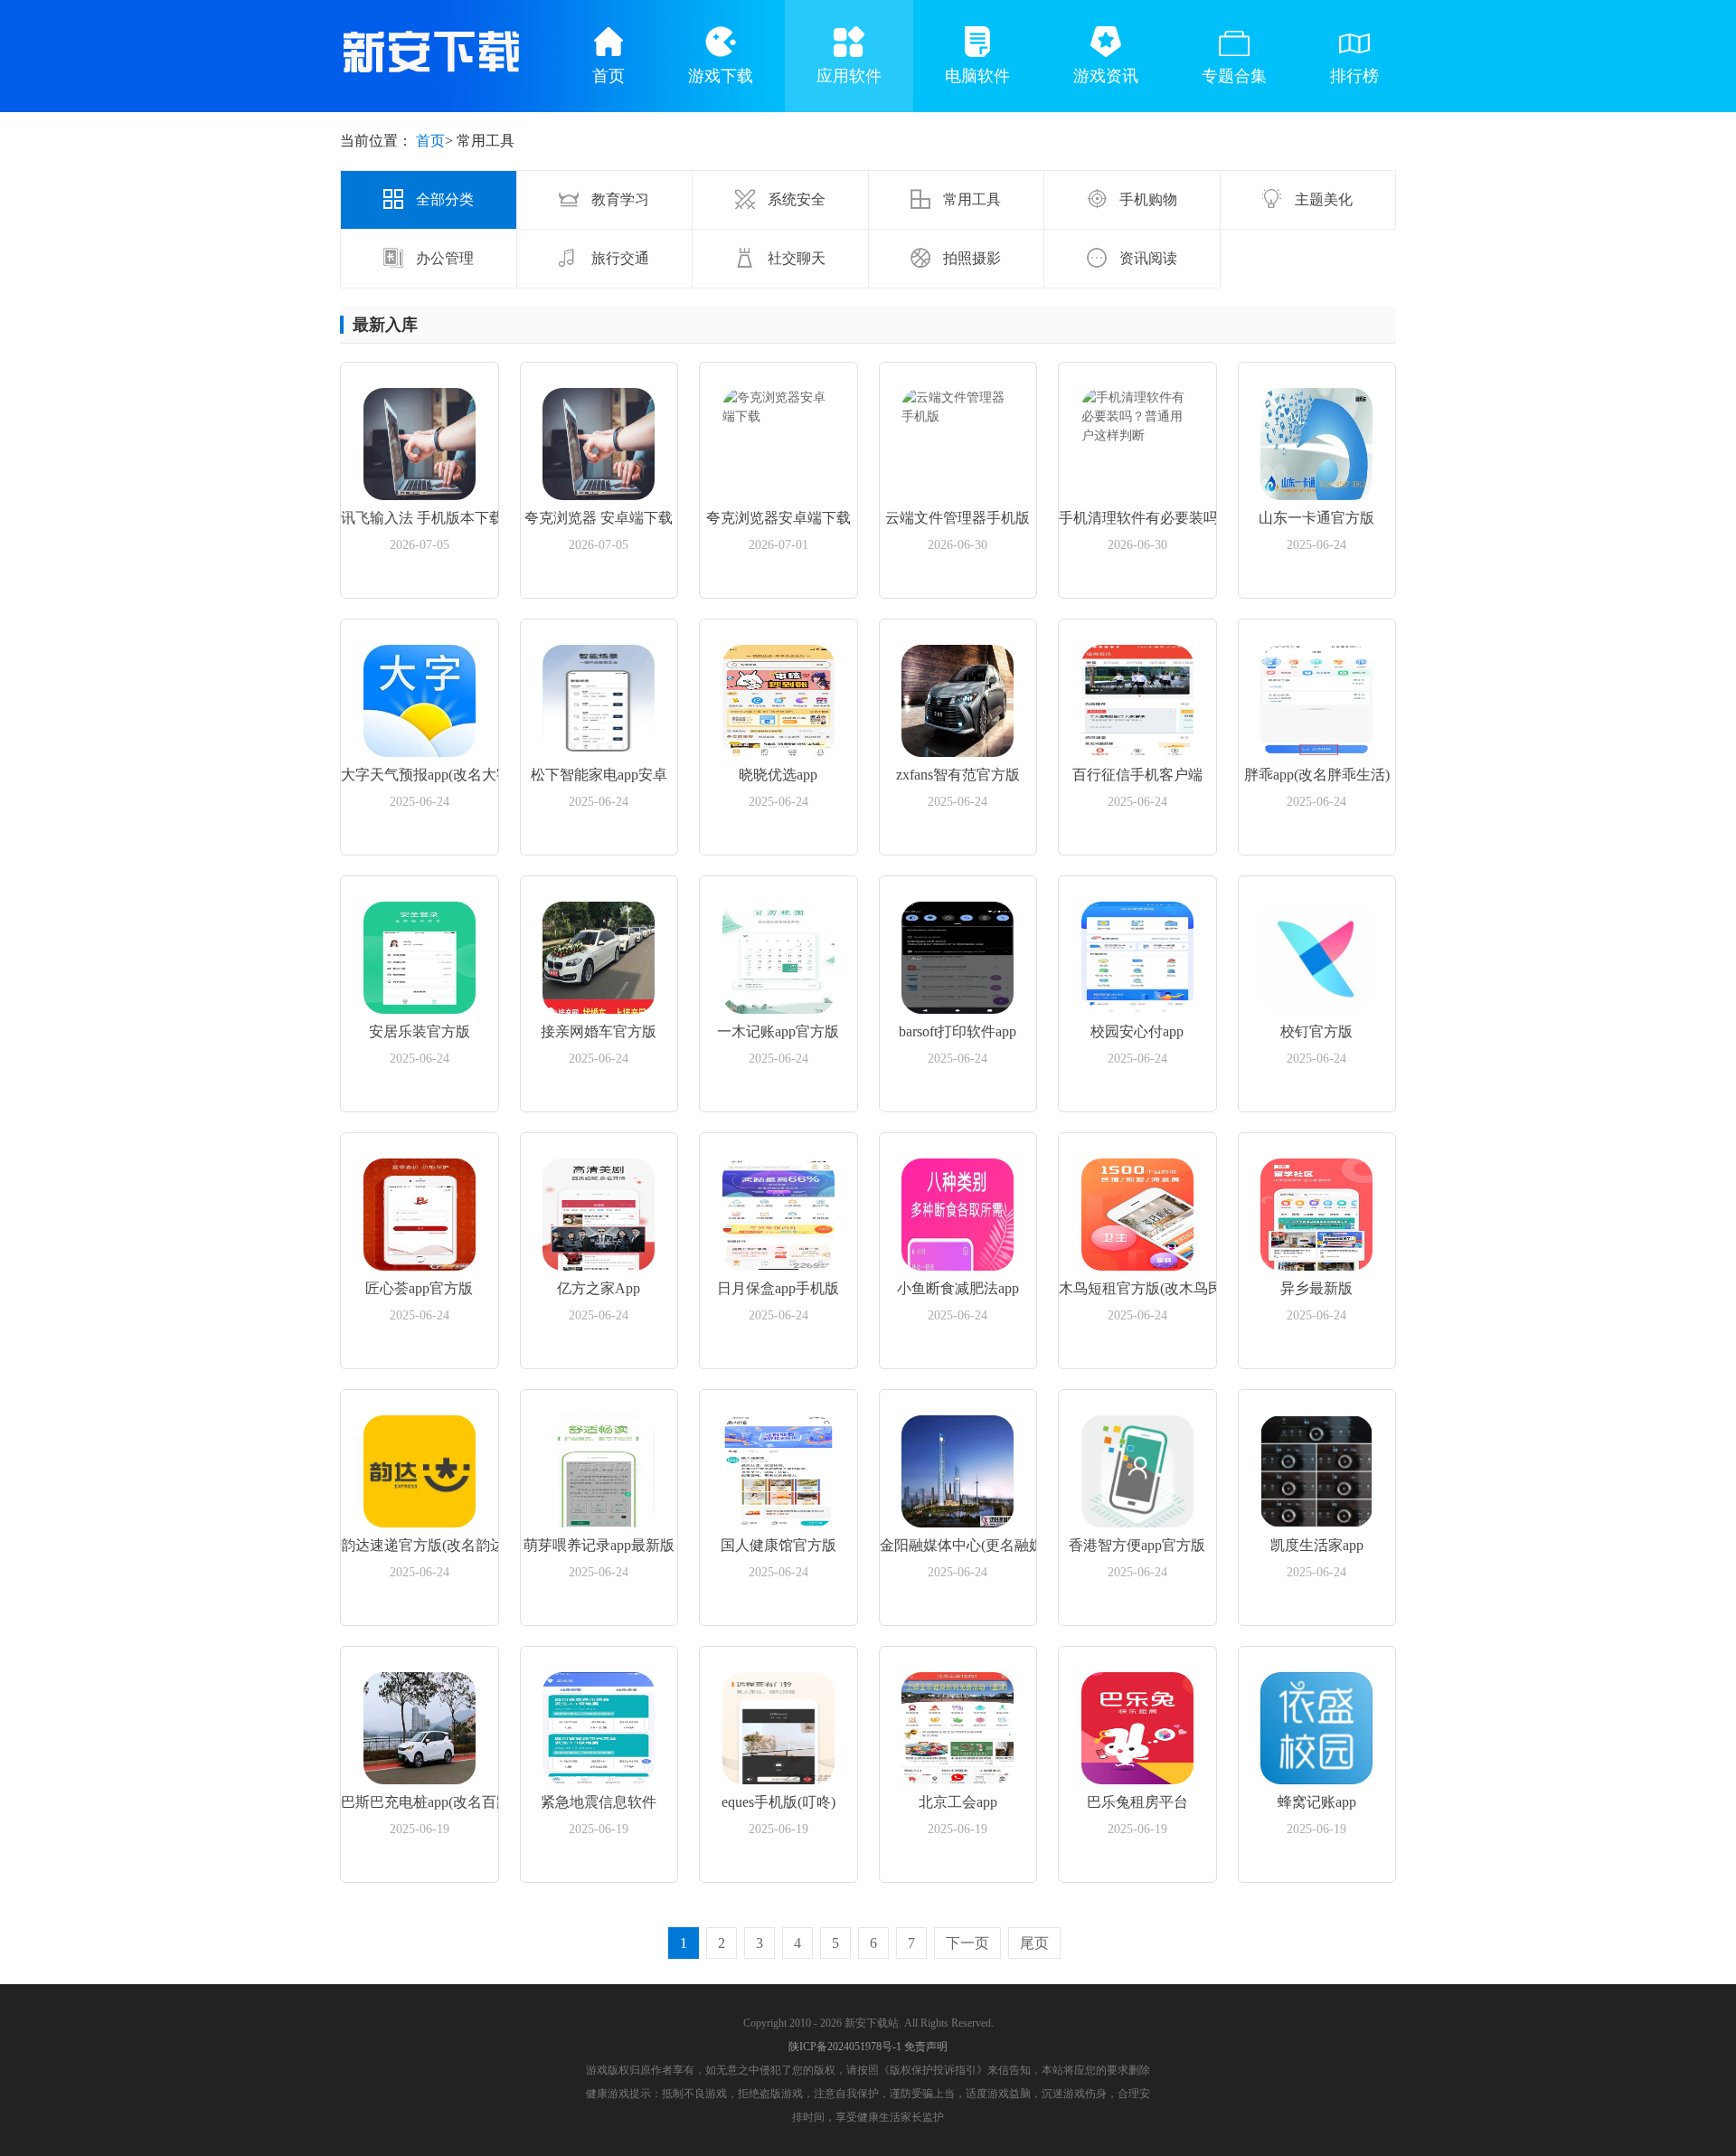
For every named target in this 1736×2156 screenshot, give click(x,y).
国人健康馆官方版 (778, 1545)
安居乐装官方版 (420, 1031)
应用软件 (849, 76)
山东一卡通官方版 (1316, 518)
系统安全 (795, 199)
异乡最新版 (1316, 1288)
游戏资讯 (1106, 76)
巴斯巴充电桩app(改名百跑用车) (420, 1802)
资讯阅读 (1146, 258)
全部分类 (443, 199)
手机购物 (1146, 199)
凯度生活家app (1317, 1545)
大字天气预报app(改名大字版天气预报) (420, 775)
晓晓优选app (778, 775)
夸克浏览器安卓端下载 (778, 518)
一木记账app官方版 (778, 1031)
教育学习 (618, 199)
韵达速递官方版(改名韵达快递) (420, 1545)
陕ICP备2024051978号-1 (845, 2047)
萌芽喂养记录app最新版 (599, 1545)
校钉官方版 (1316, 1031)
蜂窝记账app (1317, 1802)
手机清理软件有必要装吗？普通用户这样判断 (1137, 518)
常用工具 (970, 199)
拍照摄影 (970, 258)
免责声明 (926, 2047)
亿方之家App (599, 1288)
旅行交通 (618, 258)
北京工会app (958, 1802)
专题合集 (1234, 76)
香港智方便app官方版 (1137, 1545)
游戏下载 (721, 76)
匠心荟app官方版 (419, 1288)
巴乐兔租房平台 (1137, 1802)
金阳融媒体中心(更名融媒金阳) (958, 1545)
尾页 (1034, 1943)
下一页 (967, 1943)
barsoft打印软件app (958, 1031)
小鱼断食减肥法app (958, 1288)
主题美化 (1322, 199)
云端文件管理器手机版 (958, 518)
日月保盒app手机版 (778, 1288)
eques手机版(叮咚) (778, 1802)
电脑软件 (977, 76)
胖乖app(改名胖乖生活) (1317, 775)
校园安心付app (1137, 1031)
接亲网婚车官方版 (599, 1031)
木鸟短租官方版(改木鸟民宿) (1137, 1288)
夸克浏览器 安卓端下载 (599, 518)
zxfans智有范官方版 (958, 775)
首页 (609, 76)
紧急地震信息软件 (599, 1802)
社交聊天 (795, 258)
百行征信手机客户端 (1137, 775)
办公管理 (443, 258)
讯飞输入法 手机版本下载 (420, 518)
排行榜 (1354, 76)
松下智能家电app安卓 (599, 775)
